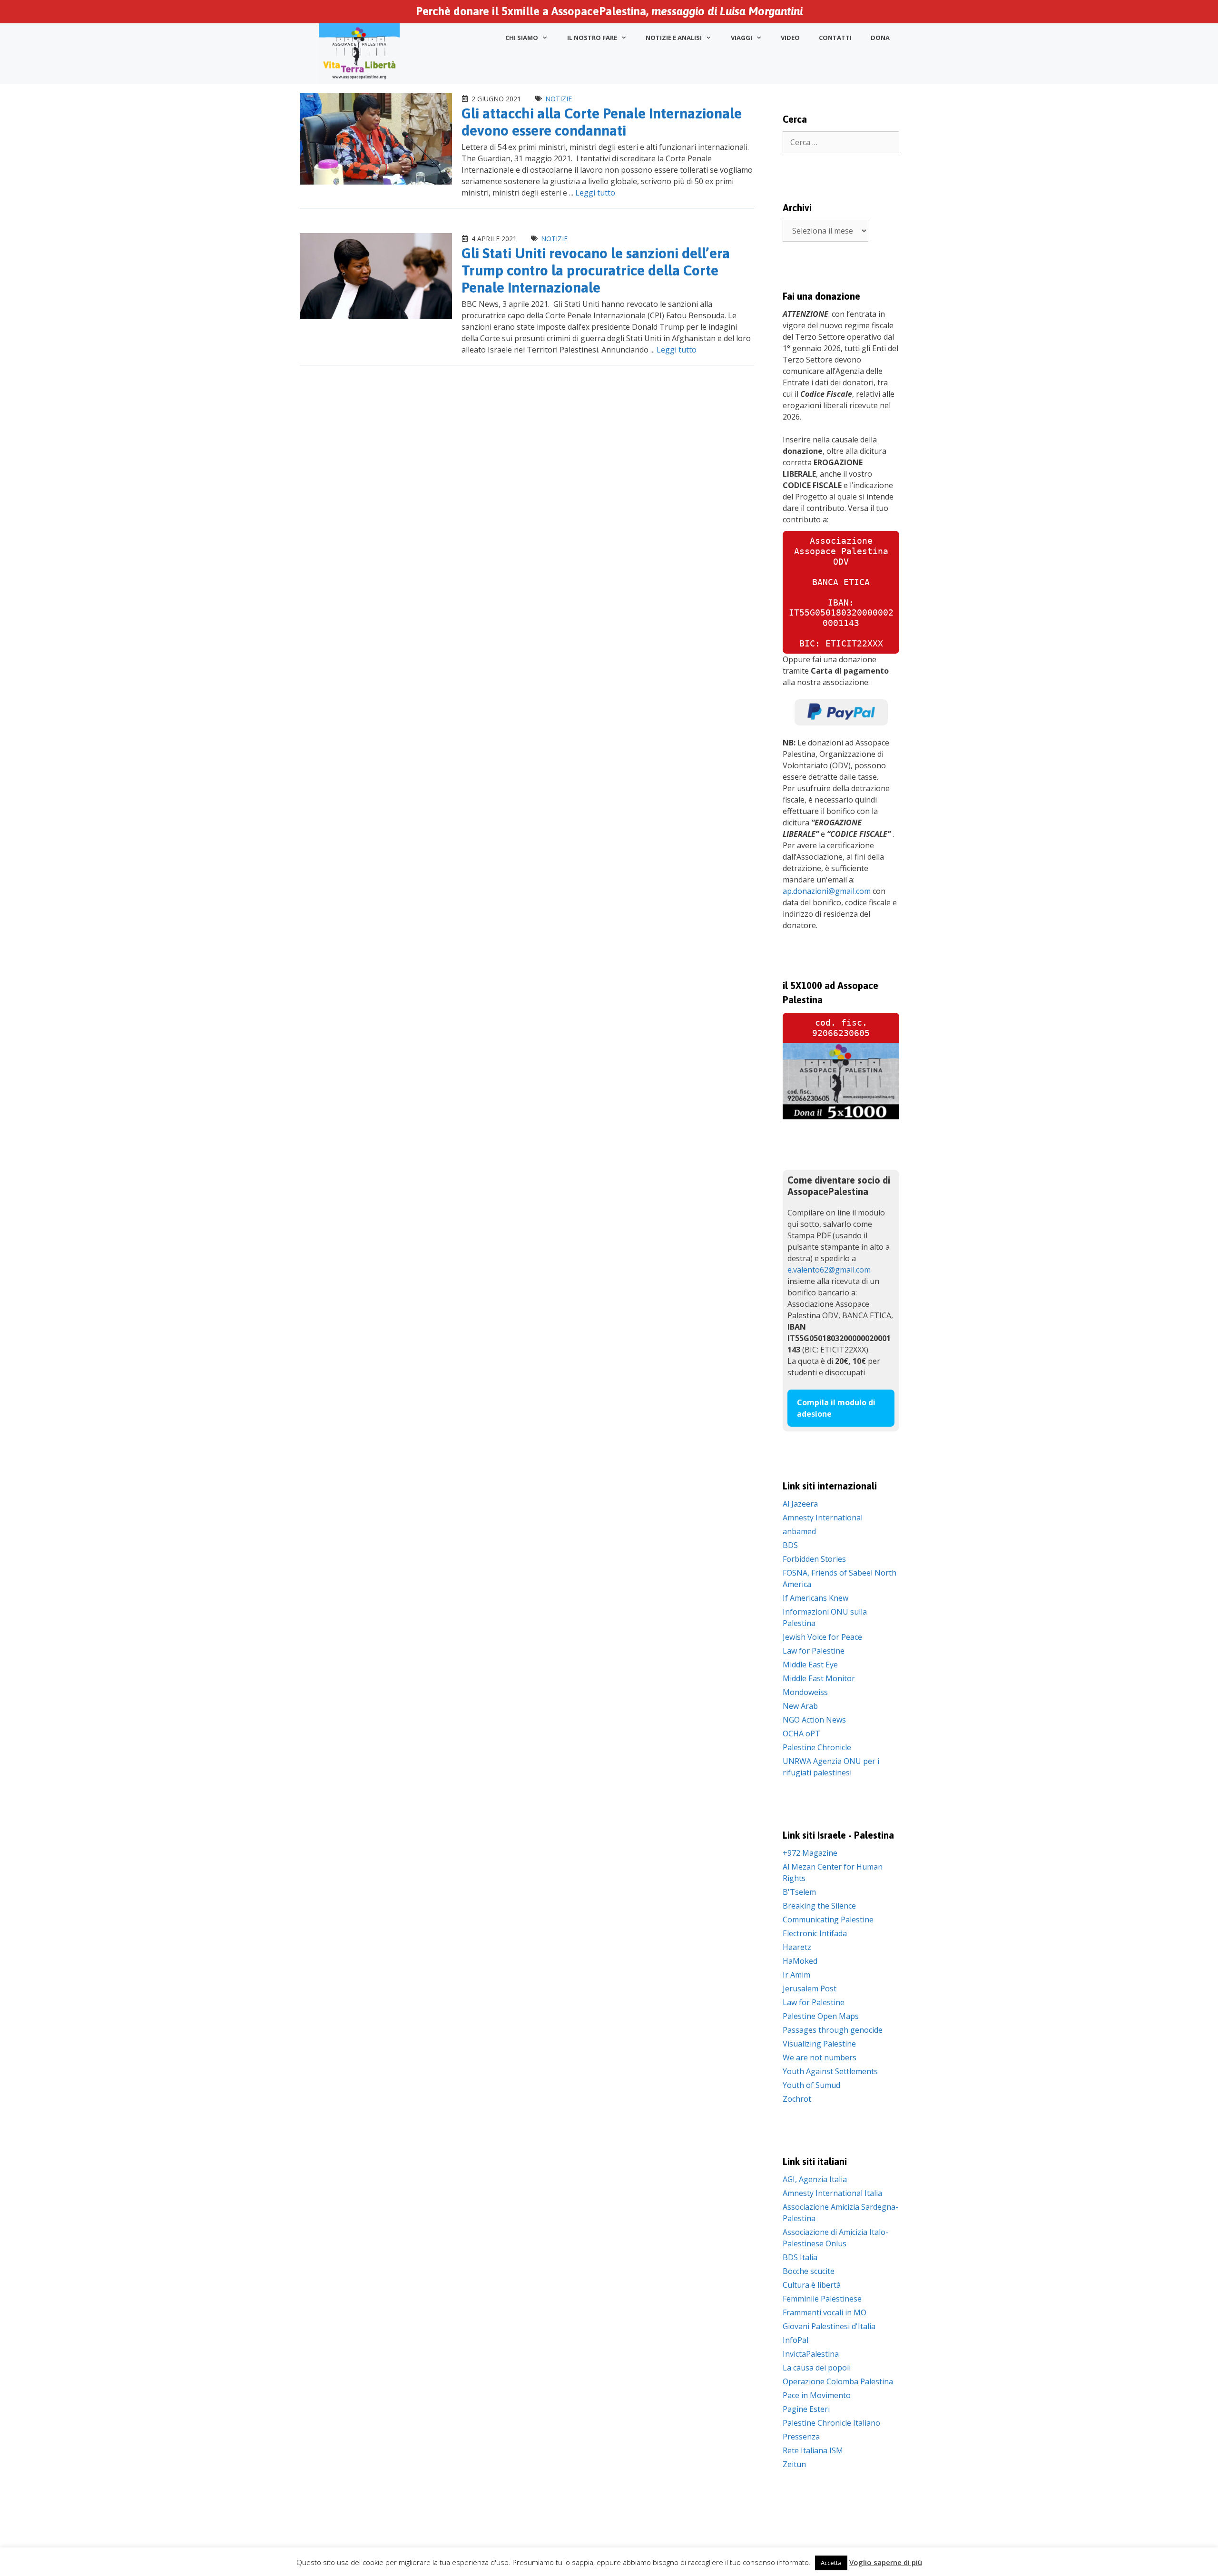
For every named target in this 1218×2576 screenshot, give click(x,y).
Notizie (559, 99)
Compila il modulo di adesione (836, 1408)
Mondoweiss (805, 1692)
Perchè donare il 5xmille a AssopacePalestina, (609, 11)
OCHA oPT (801, 1734)
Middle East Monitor (819, 1678)
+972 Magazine (810, 1853)
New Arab (800, 1706)
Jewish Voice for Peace (822, 1637)
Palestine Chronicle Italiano (831, 2423)
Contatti (835, 38)
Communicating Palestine (828, 1920)
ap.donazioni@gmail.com (827, 891)
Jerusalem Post (810, 1988)
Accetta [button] (831, 2563)
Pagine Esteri (806, 2409)
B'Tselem (799, 1892)
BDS (790, 1545)
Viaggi (742, 38)
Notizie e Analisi (674, 38)
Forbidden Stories (814, 1559)
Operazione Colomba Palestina (838, 2381)
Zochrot (797, 2099)
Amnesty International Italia (832, 2193)
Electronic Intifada (815, 1933)
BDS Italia (800, 2257)
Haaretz (797, 1947)
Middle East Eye (810, 1665)
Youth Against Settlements (830, 2071)
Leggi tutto (595, 193)
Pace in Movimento (817, 2395)
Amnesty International (823, 1518)
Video (790, 38)
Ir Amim (796, 1975)
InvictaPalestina (811, 2354)
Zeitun (794, 2464)
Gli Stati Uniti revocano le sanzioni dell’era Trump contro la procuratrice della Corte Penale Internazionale (596, 270)
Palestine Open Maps (821, 2016)
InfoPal (796, 2340)
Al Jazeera (800, 1504)
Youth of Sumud (811, 2085)
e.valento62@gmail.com (829, 1270)
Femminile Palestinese (822, 2299)
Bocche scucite (809, 2271)
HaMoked (800, 1961)
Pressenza (801, 2437)
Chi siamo (522, 38)
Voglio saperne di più (886, 2562)
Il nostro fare (592, 38)
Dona (880, 38)
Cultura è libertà (812, 2285)
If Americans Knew (815, 1598)
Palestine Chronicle (817, 1747)
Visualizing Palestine (819, 2044)
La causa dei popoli (817, 2368)
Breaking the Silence (819, 1906)
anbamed (799, 1531)
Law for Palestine (814, 1651)
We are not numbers (820, 2057)
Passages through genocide (833, 2030)
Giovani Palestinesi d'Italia (829, 2326)
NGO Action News (814, 1720)
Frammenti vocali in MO (825, 2312)
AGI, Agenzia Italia (815, 2179)
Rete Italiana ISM (813, 2450)
